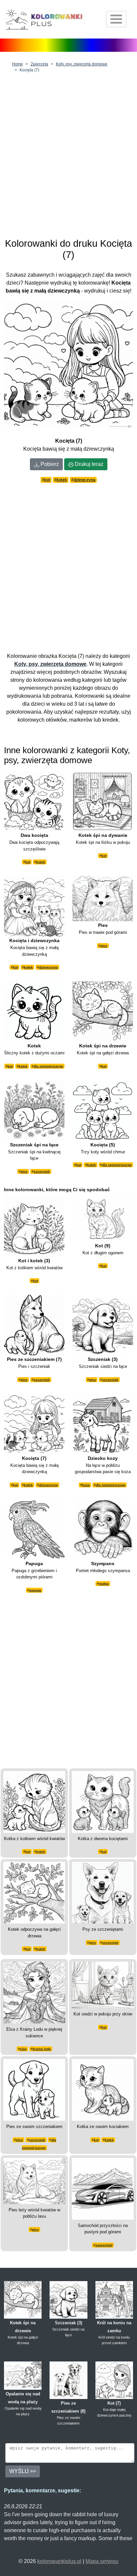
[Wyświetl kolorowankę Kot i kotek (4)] (103, 1801)
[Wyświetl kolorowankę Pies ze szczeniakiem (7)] (34, 1325)
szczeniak (42, 1171)
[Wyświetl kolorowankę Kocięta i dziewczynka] (34, 906)
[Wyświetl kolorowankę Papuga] (34, 1529)
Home (17, 64)
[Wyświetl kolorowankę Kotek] (34, 1011)
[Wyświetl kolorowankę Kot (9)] (103, 1218)
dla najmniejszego (48, 1066)
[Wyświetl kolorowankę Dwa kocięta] (34, 800)
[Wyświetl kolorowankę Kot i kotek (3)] (34, 1226)
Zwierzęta (39, 64)
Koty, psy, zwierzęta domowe (82, 64)
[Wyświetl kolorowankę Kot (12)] (103, 1984)
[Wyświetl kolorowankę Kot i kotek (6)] (103, 2089)
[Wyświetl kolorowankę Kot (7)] (114, 2380)
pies (104, 946)
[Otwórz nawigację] (116, 19)
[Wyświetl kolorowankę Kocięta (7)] (34, 1423)
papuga (35, 1590)
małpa (104, 1584)
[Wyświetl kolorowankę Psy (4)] (103, 1892)
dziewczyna (84, 480)
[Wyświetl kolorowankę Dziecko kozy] (103, 1423)
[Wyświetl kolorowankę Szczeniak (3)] (103, 1325)
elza (23, 2049)
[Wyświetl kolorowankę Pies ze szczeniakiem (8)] (68, 2380)
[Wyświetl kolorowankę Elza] (34, 1992)
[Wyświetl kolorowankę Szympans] (103, 1529)
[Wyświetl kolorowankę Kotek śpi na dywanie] (103, 800)
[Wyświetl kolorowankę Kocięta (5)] (103, 1110)
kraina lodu (42, 2049)
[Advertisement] (68, 153)
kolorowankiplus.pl (59, 2561)
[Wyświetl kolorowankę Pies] (103, 898)
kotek (62, 480)
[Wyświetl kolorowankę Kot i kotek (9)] (34, 1801)
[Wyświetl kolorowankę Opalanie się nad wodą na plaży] (23, 2375)
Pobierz (49, 464)
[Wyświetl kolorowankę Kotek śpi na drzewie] (103, 1011)
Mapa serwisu (102, 2561)
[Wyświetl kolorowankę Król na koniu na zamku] (114, 2300)
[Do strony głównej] (44, 19)
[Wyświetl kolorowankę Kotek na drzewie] (34, 1892)
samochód (104, 2245)
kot (47, 480)
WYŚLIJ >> (23, 2471)
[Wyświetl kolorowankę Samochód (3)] (103, 2188)
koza (86, 1485)
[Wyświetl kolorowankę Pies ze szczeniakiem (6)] (34, 2089)
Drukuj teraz (88, 464)
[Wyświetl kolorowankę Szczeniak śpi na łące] (34, 1110)
